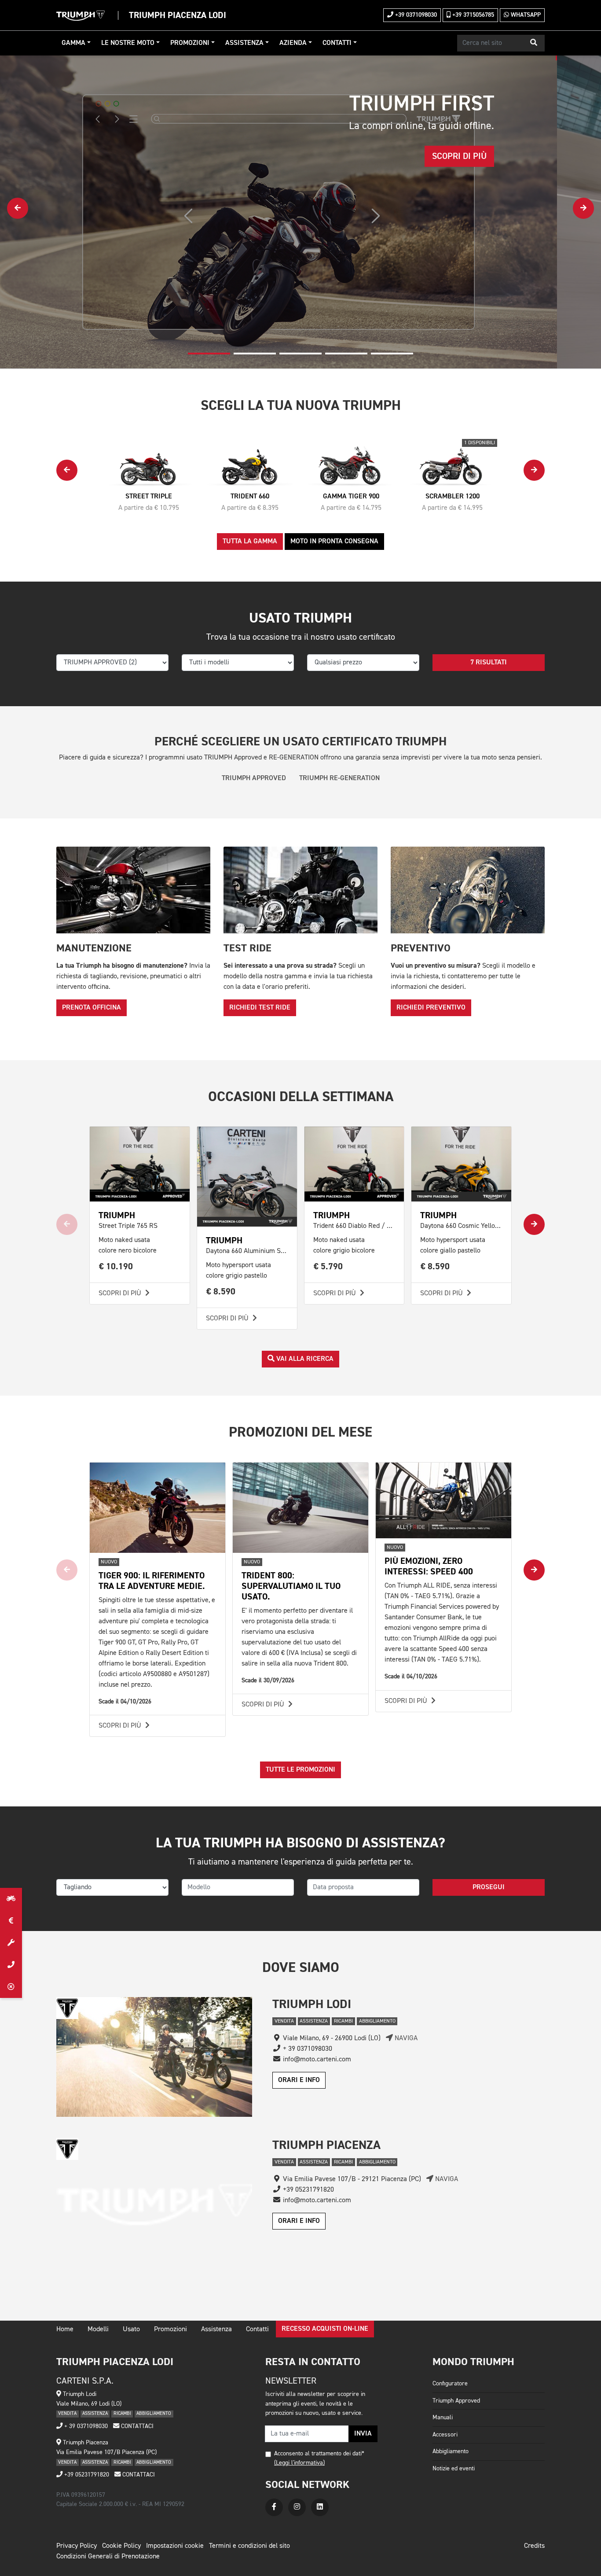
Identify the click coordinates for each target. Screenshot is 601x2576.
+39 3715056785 (472, 15)
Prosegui (489, 1887)
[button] (534, 43)
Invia (363, 2434)
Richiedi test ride (260, 1008)
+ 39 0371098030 (85, 2426)
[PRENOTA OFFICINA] (11, 1943)
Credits (534, 2546)
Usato (131, 2329)
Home (65, 2329)
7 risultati (489, 663)
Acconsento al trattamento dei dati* (319, 2454)
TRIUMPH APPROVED (254, 778)
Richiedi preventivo (431, 1008)
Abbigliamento (451, 2451)
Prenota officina (92, 1008)
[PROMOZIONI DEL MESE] (11, 1921)
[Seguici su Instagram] (297, 2507)
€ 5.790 (328, 1266)
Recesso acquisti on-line (325, 2329)
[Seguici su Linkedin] (320, 2507)
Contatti (337, 43)
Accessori (445, 2435)
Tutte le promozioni (300, 1770)
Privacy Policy (77, 2546)
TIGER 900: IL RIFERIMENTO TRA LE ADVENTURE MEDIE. (152, 1581)
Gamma (73, 43)
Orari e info (299, 2080)
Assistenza (244, 43)
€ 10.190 (116, 1266)
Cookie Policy (121, 2546)
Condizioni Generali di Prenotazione (108, 2557)
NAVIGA (405, 2038)
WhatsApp (525, 15)
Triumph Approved (456, 2401)
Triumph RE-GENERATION (339, 778)
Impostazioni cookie (175, 2546)
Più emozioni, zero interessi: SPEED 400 (429, 1566)
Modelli (98, 2329)
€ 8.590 (221, 1292)
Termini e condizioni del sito (249, 2546)
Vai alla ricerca (304, 1359)
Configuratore (450, 2384)
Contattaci (136, 2426)
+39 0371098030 (415, 15)
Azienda (293, 43)
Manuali (443, 2418)
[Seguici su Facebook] (274, 2507)
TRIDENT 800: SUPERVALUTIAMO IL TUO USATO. (291, 1586)
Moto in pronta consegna (334, 542)
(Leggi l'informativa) (299, 2463)
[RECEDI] (11, 1987)
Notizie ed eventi (454, 2469)
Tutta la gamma (250, 542)
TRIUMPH (117, 1215)
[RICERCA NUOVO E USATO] (11, 1899)
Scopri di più (121, 1294)
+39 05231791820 (86, 2475)
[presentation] (18, 208)
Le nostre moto (128, 43)
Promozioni (190, 43)
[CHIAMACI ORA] (11, 1965)
